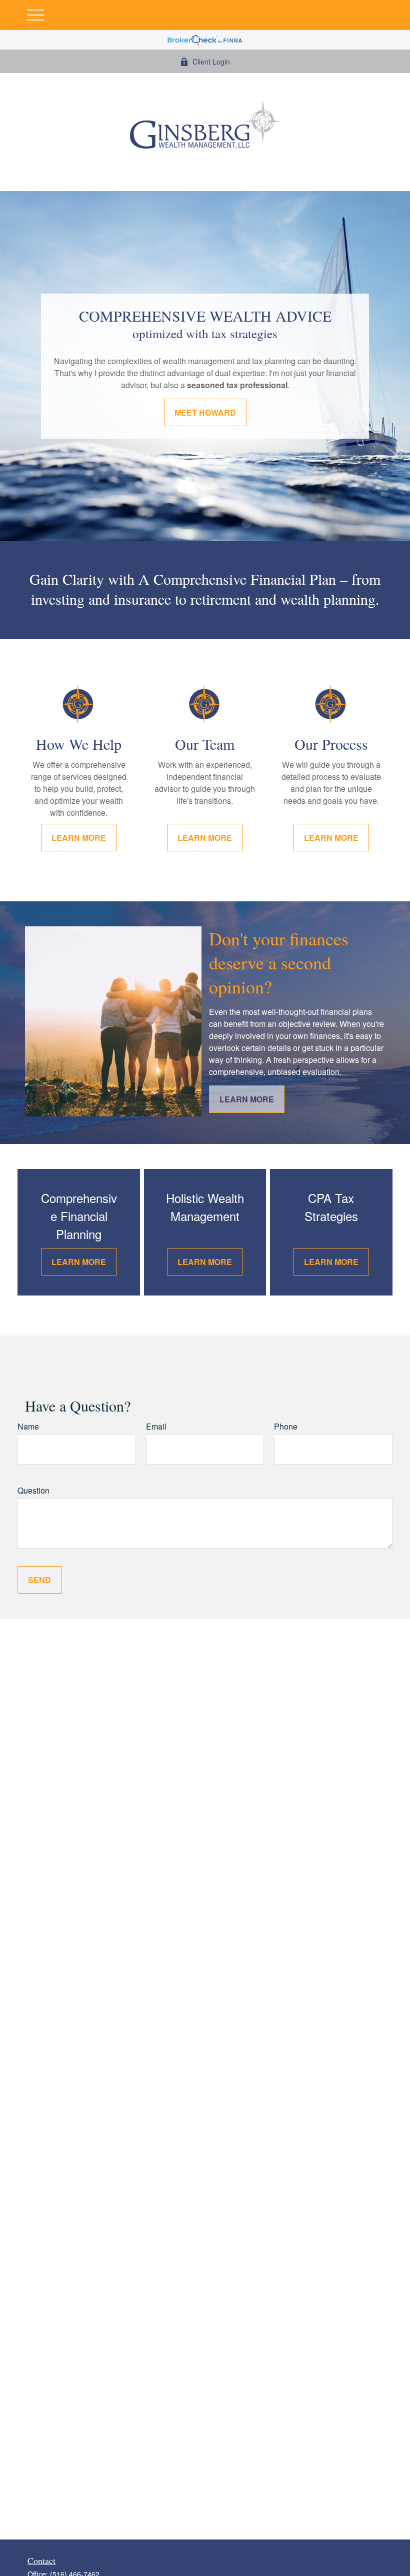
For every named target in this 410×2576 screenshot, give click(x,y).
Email (156, 1426)
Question (33, 1490)
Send (39, 1580)
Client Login (211, 62)
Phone (286, 1426)
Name (28, 1426)
